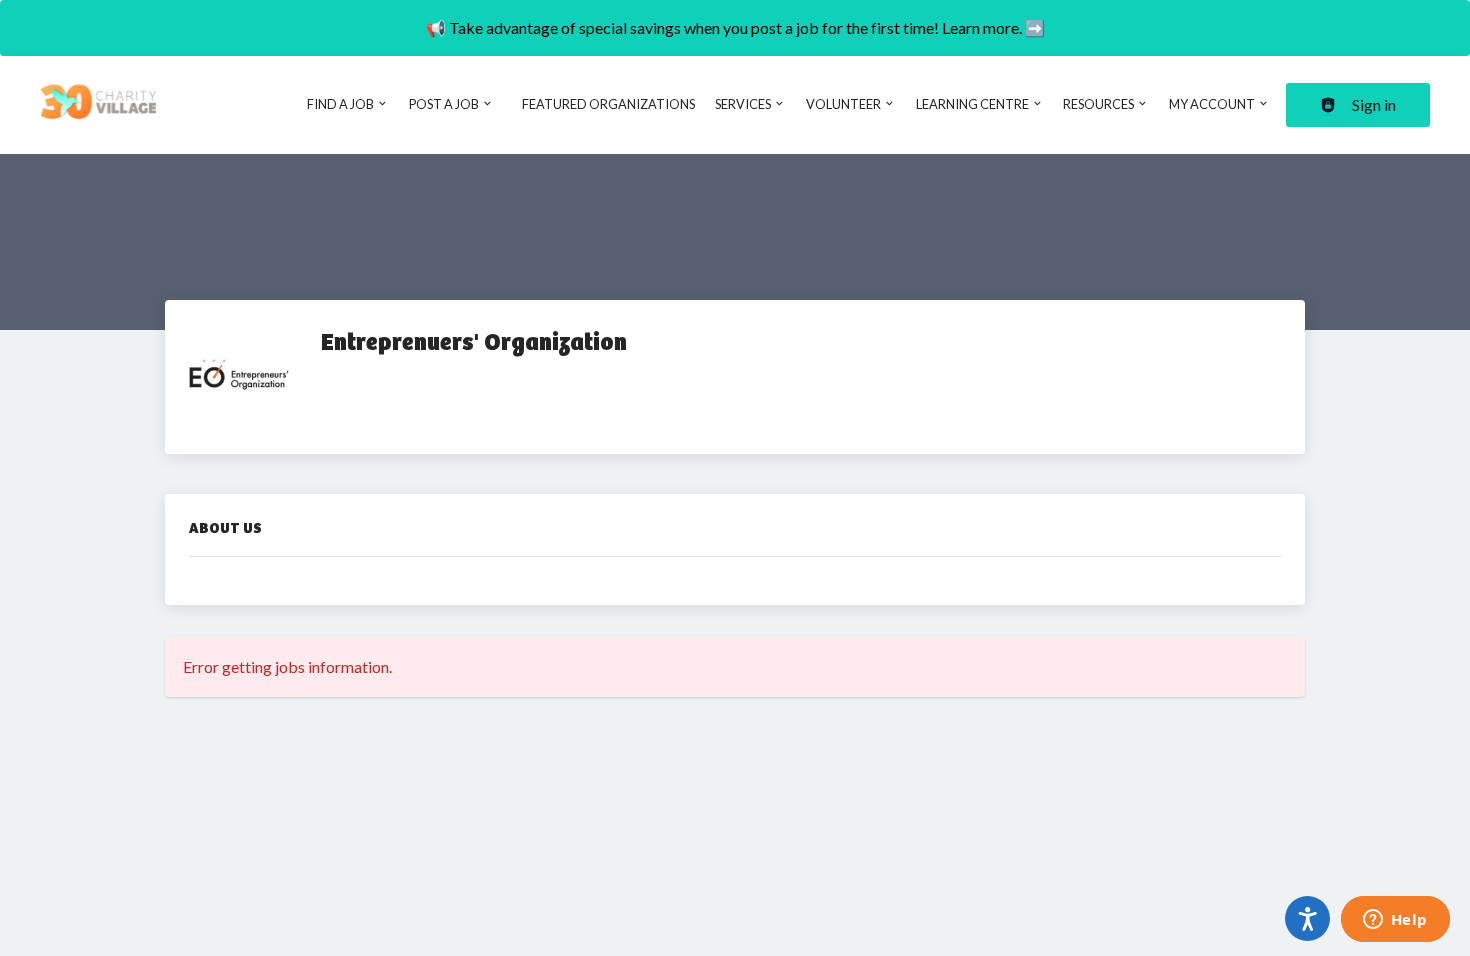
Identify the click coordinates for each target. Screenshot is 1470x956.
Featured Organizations (608, 104)
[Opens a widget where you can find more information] (1395, 921)
